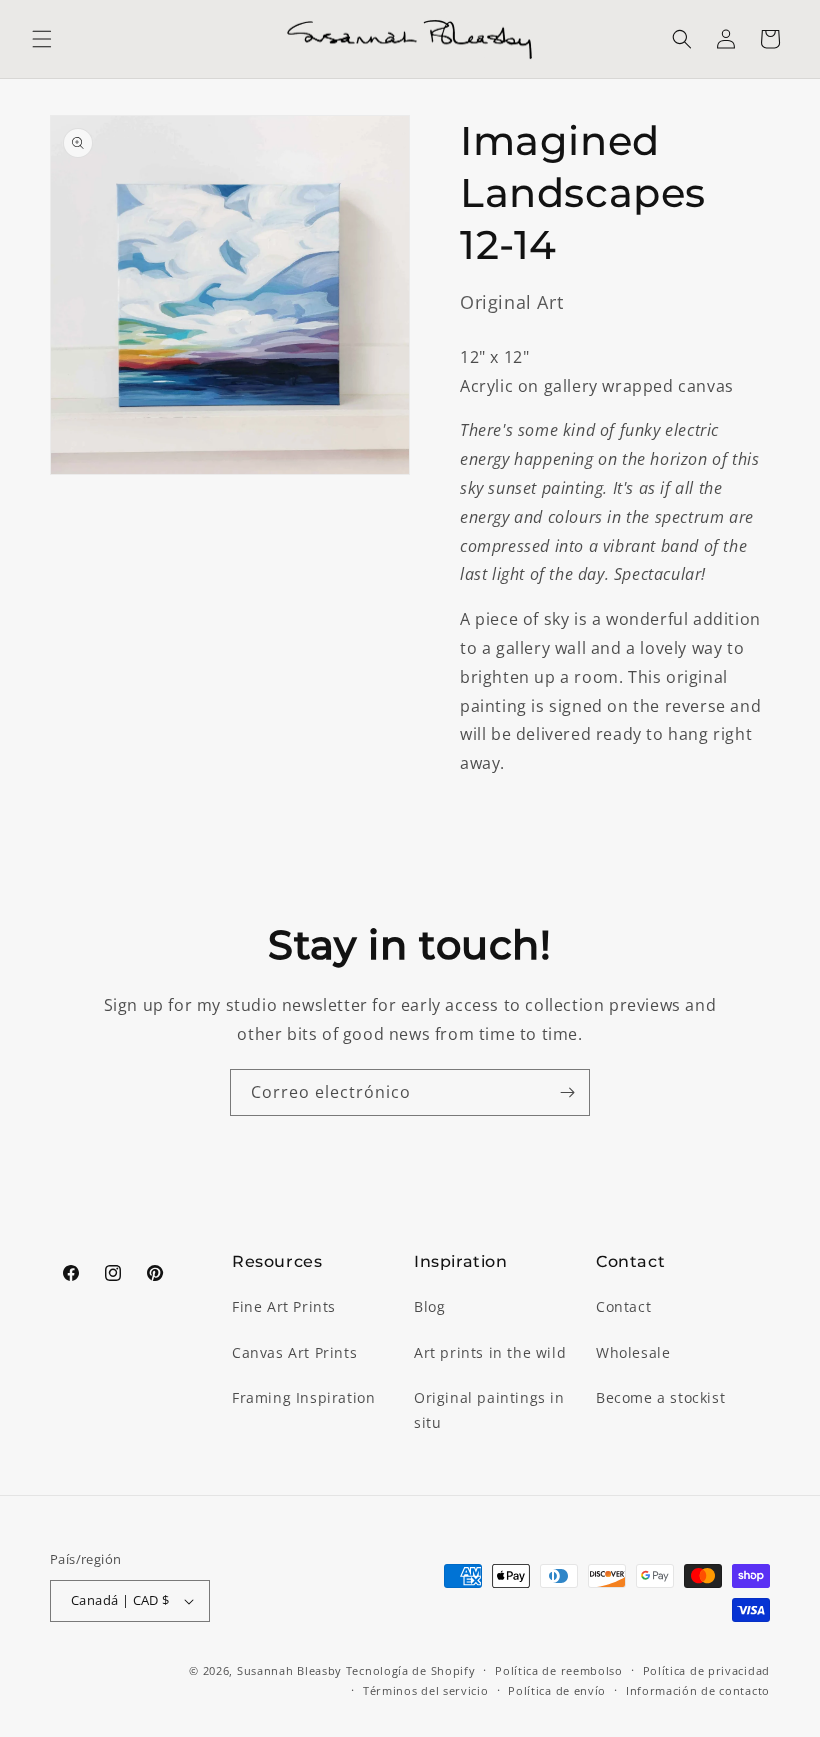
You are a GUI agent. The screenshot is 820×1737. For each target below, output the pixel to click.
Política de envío (557, 1690)
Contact (623, 1306)
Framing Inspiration (303, 1397)
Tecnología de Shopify (411, 1670)
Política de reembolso (559, 1670)
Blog (429, 1306)
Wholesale (633, 1352)
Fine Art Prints (284, 1306)
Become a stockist (660, 1397)
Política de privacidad (706, 1670)
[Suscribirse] (567, 1092)
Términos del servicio (426, 1690)
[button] (42, 39)
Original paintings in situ (489, 1410)
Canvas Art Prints (294, 1352)
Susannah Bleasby (289, 1670)
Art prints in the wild (490, 1352)
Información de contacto (698, 1690)
